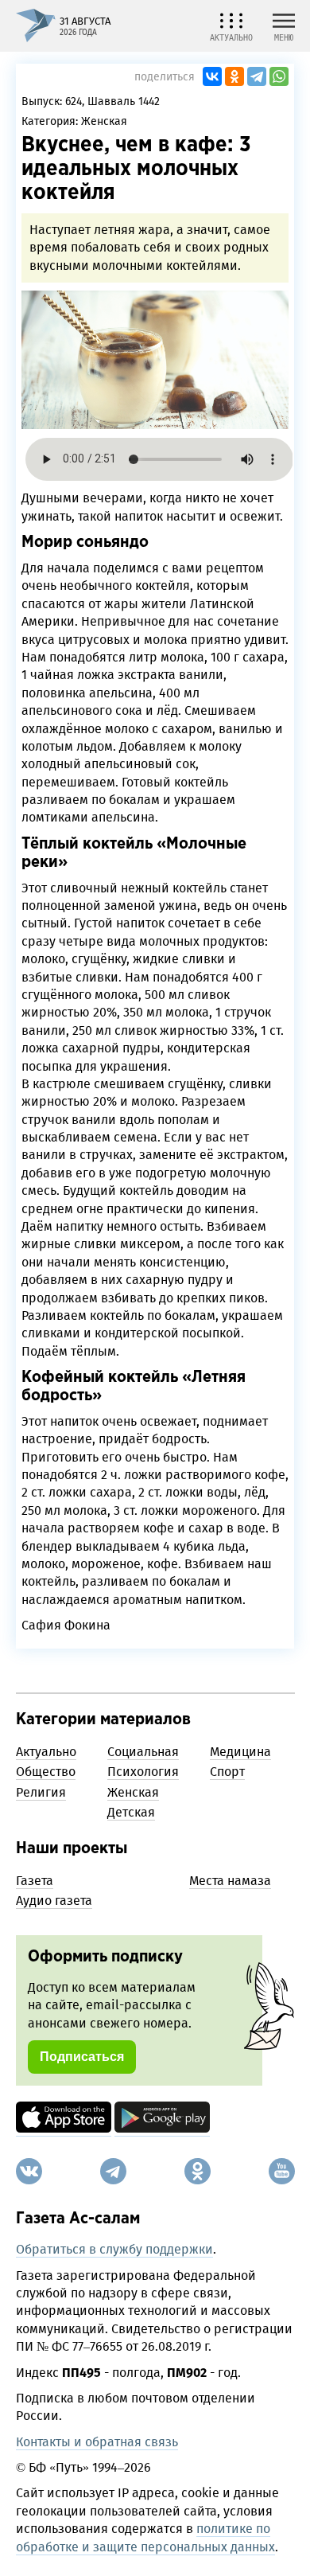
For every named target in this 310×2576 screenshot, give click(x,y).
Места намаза (230, 1881)
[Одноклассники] (234, 76)
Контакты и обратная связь (97, 2442)
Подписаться (82, 2057)
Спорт (227, 1772)
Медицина (240, 1752)
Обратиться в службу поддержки (114, 2249)
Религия (41, 1792)
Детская (131, 1812)
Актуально (46, 1752)
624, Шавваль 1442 (112, 101)
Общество (46, 1772)
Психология (143, 1772)
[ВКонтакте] (212, 76)
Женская (104, 121)
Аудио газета (54, 1901)
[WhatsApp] (279, 76)
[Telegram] (257, 76)
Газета (35, 1881)
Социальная (143, 1752)
